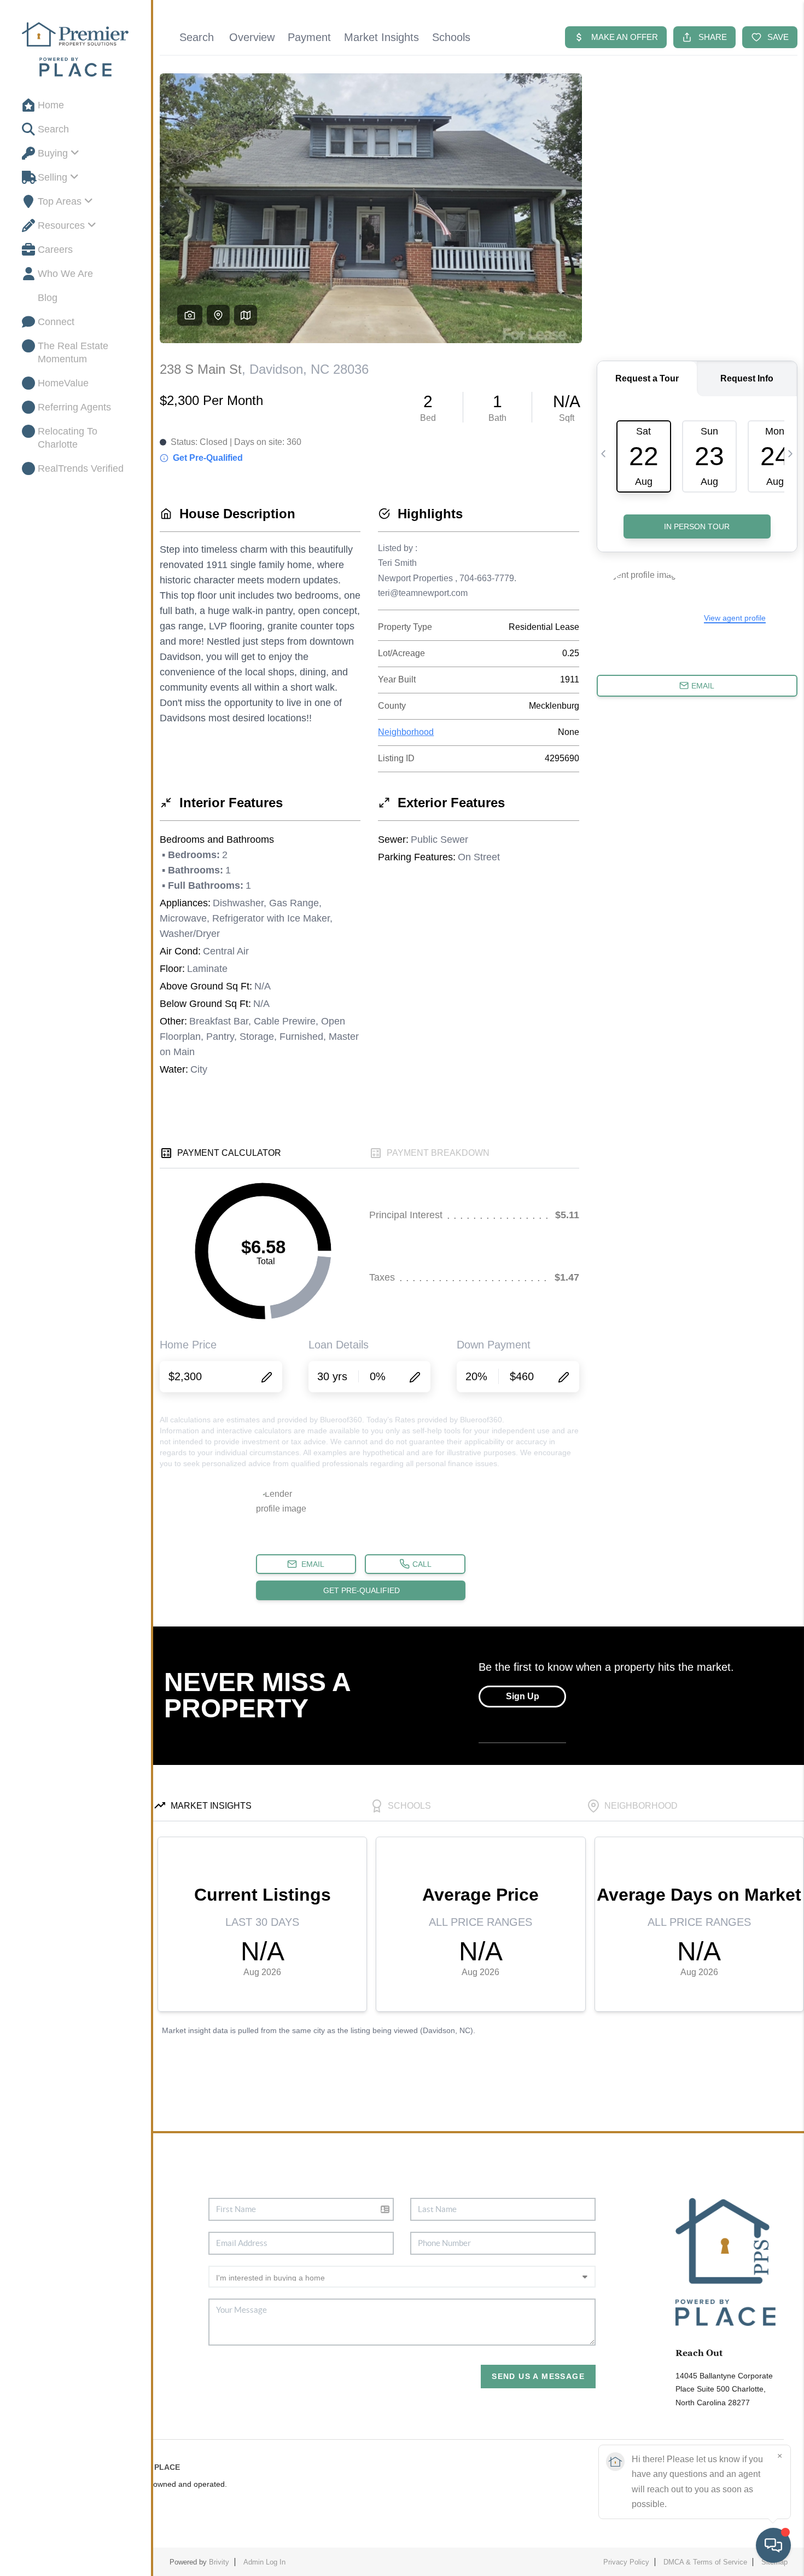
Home (51, 105)
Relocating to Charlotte (68, 438)
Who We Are (65, 274)
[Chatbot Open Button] (773, 2545)
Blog (48, 298)
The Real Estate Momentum (73, 352)
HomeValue (63, 383)
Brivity (219, 2562)
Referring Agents (74, 407)
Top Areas (60, 201)
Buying (53, 153)
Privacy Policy (626, 2562)
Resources (61, 225)
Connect (56, 322)
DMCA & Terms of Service (705, 2562)
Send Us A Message (538, 2376)
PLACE (167, 2467)
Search (53, 129)
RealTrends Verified (81, 468)
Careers (55, 250)
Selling (53, 177)
